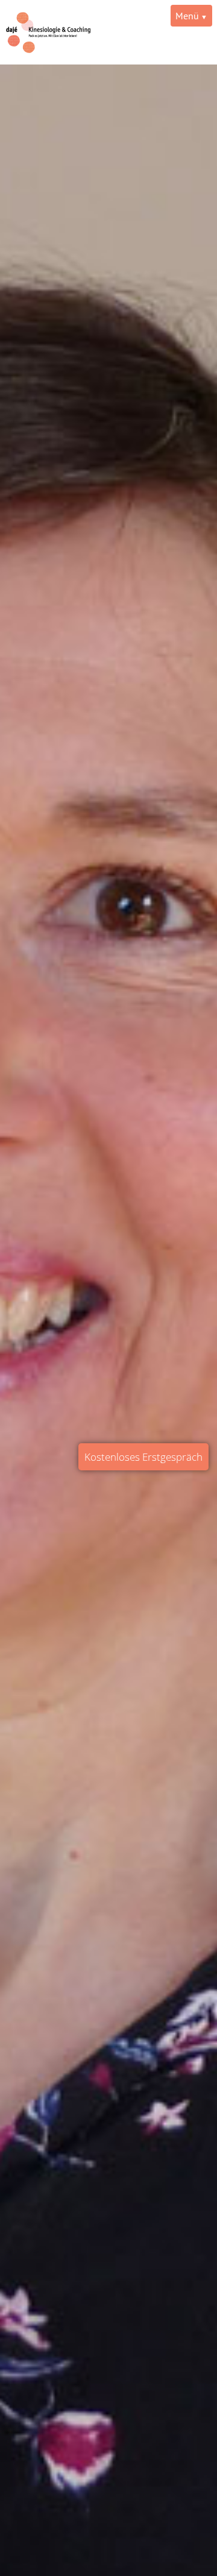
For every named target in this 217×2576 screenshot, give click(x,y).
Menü (187, 16)
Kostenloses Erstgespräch (143, 1457)
